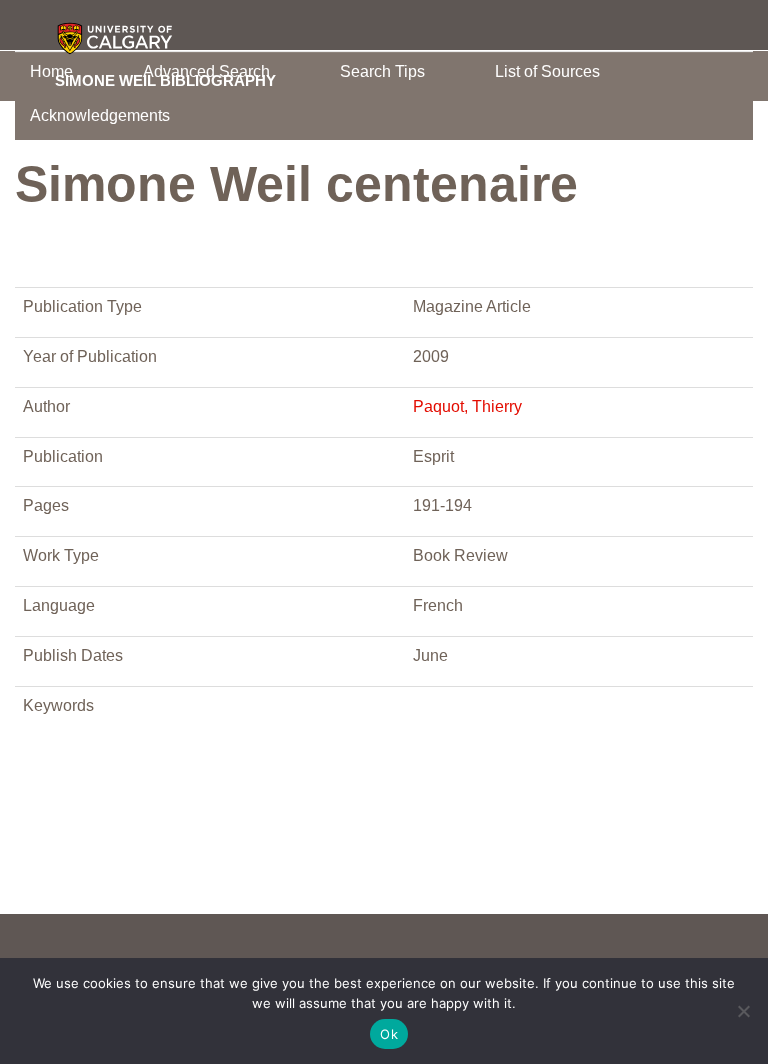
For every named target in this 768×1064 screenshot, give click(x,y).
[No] (743, 1011)
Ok (389, 1034)
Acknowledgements (100, 115)
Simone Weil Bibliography (165, 80)
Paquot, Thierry (467, 406)
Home (51, 71)
